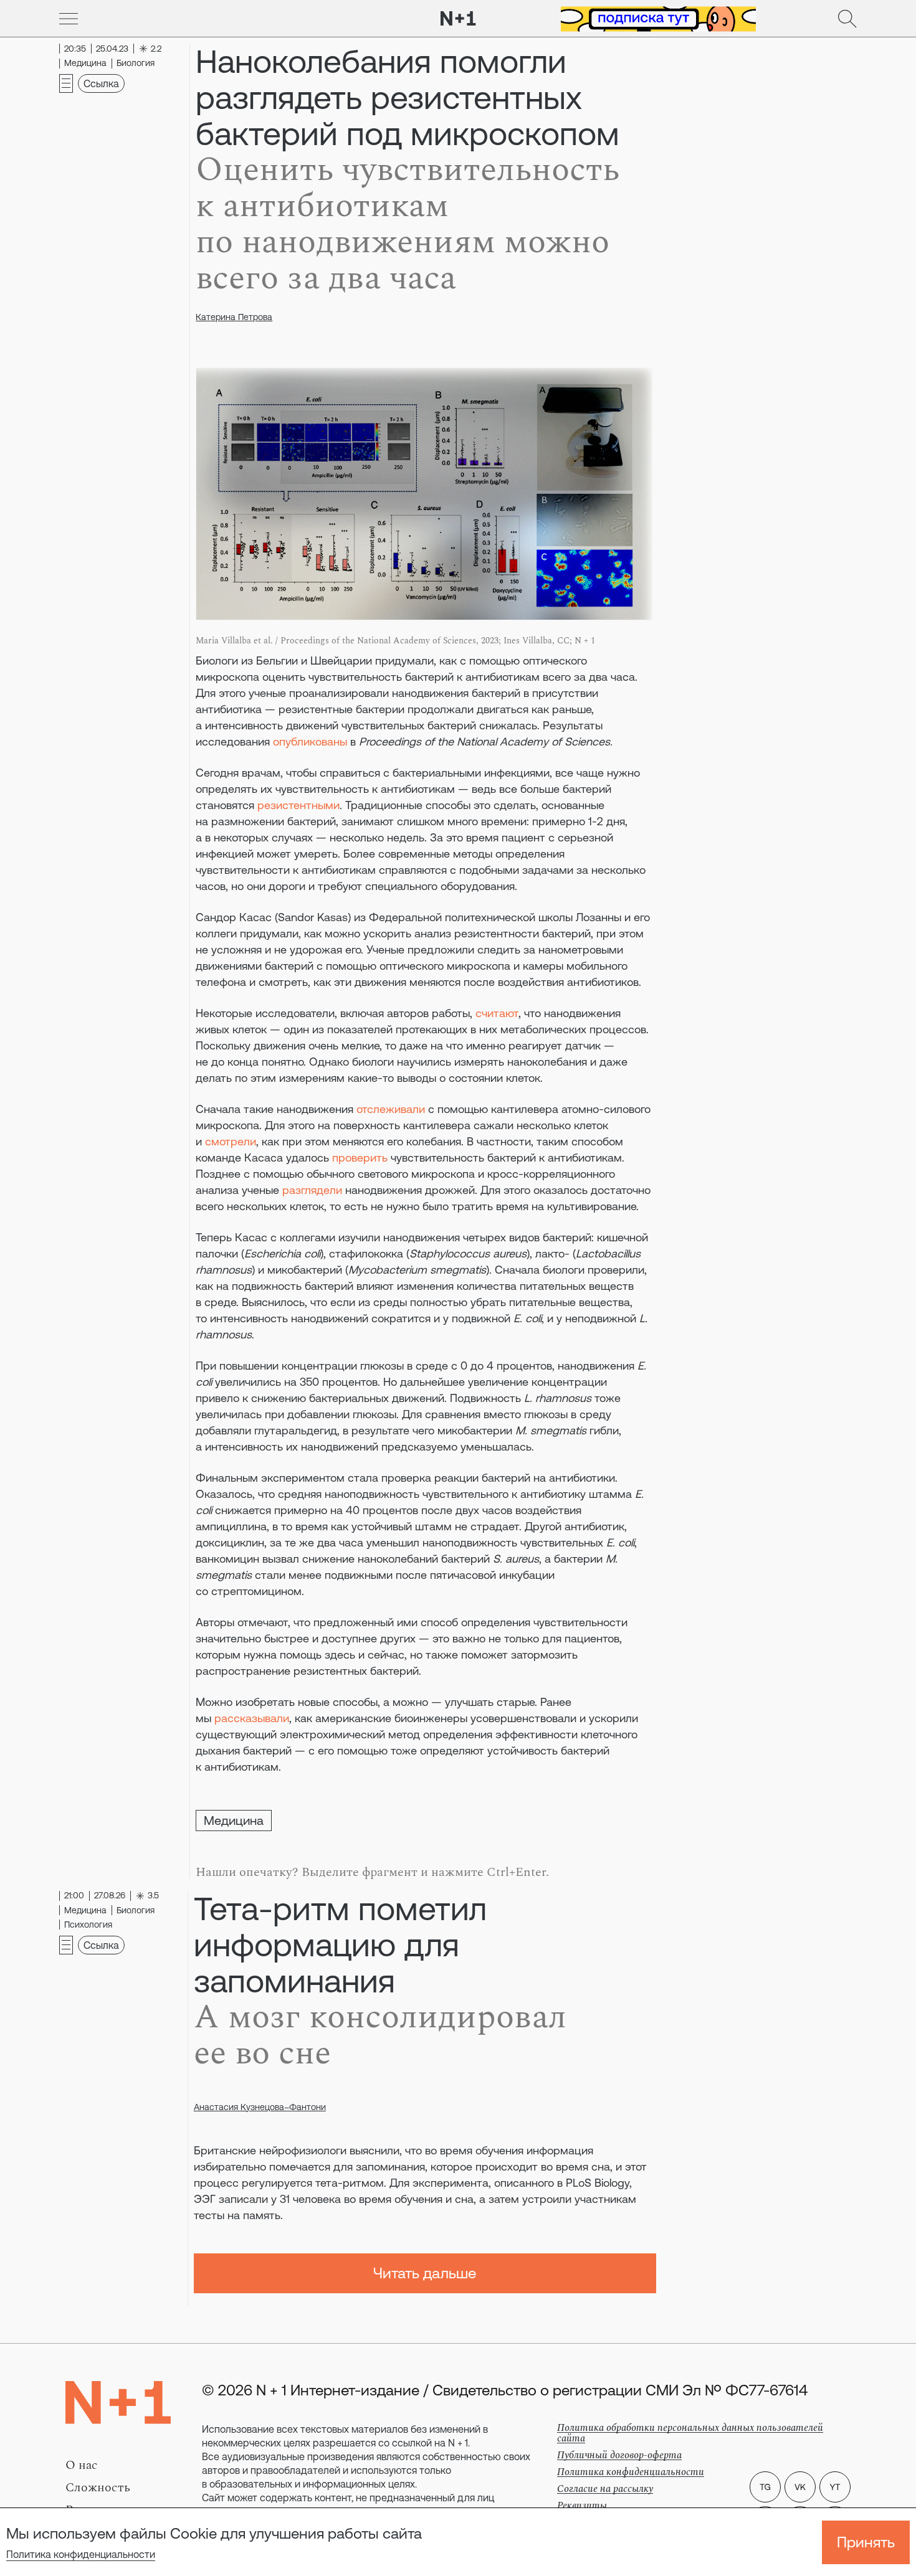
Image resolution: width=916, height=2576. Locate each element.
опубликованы (310, 741)
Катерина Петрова (234, 317)
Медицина (234, 1820)
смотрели (231, 1141)
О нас (82, 2465)
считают (497, 1013)
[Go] (69, 19)
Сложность (98, 2488)
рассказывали (252, 1718)
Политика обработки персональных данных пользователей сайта (690, 2433)
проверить (360, 1158)
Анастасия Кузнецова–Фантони (260, 2107)
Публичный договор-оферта (619, 2455)
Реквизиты (582, 2506)
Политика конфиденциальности (81, 2554)
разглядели (312, 1190)
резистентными (298, 805)
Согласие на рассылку (605, 2489)
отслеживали (391, 1109)
